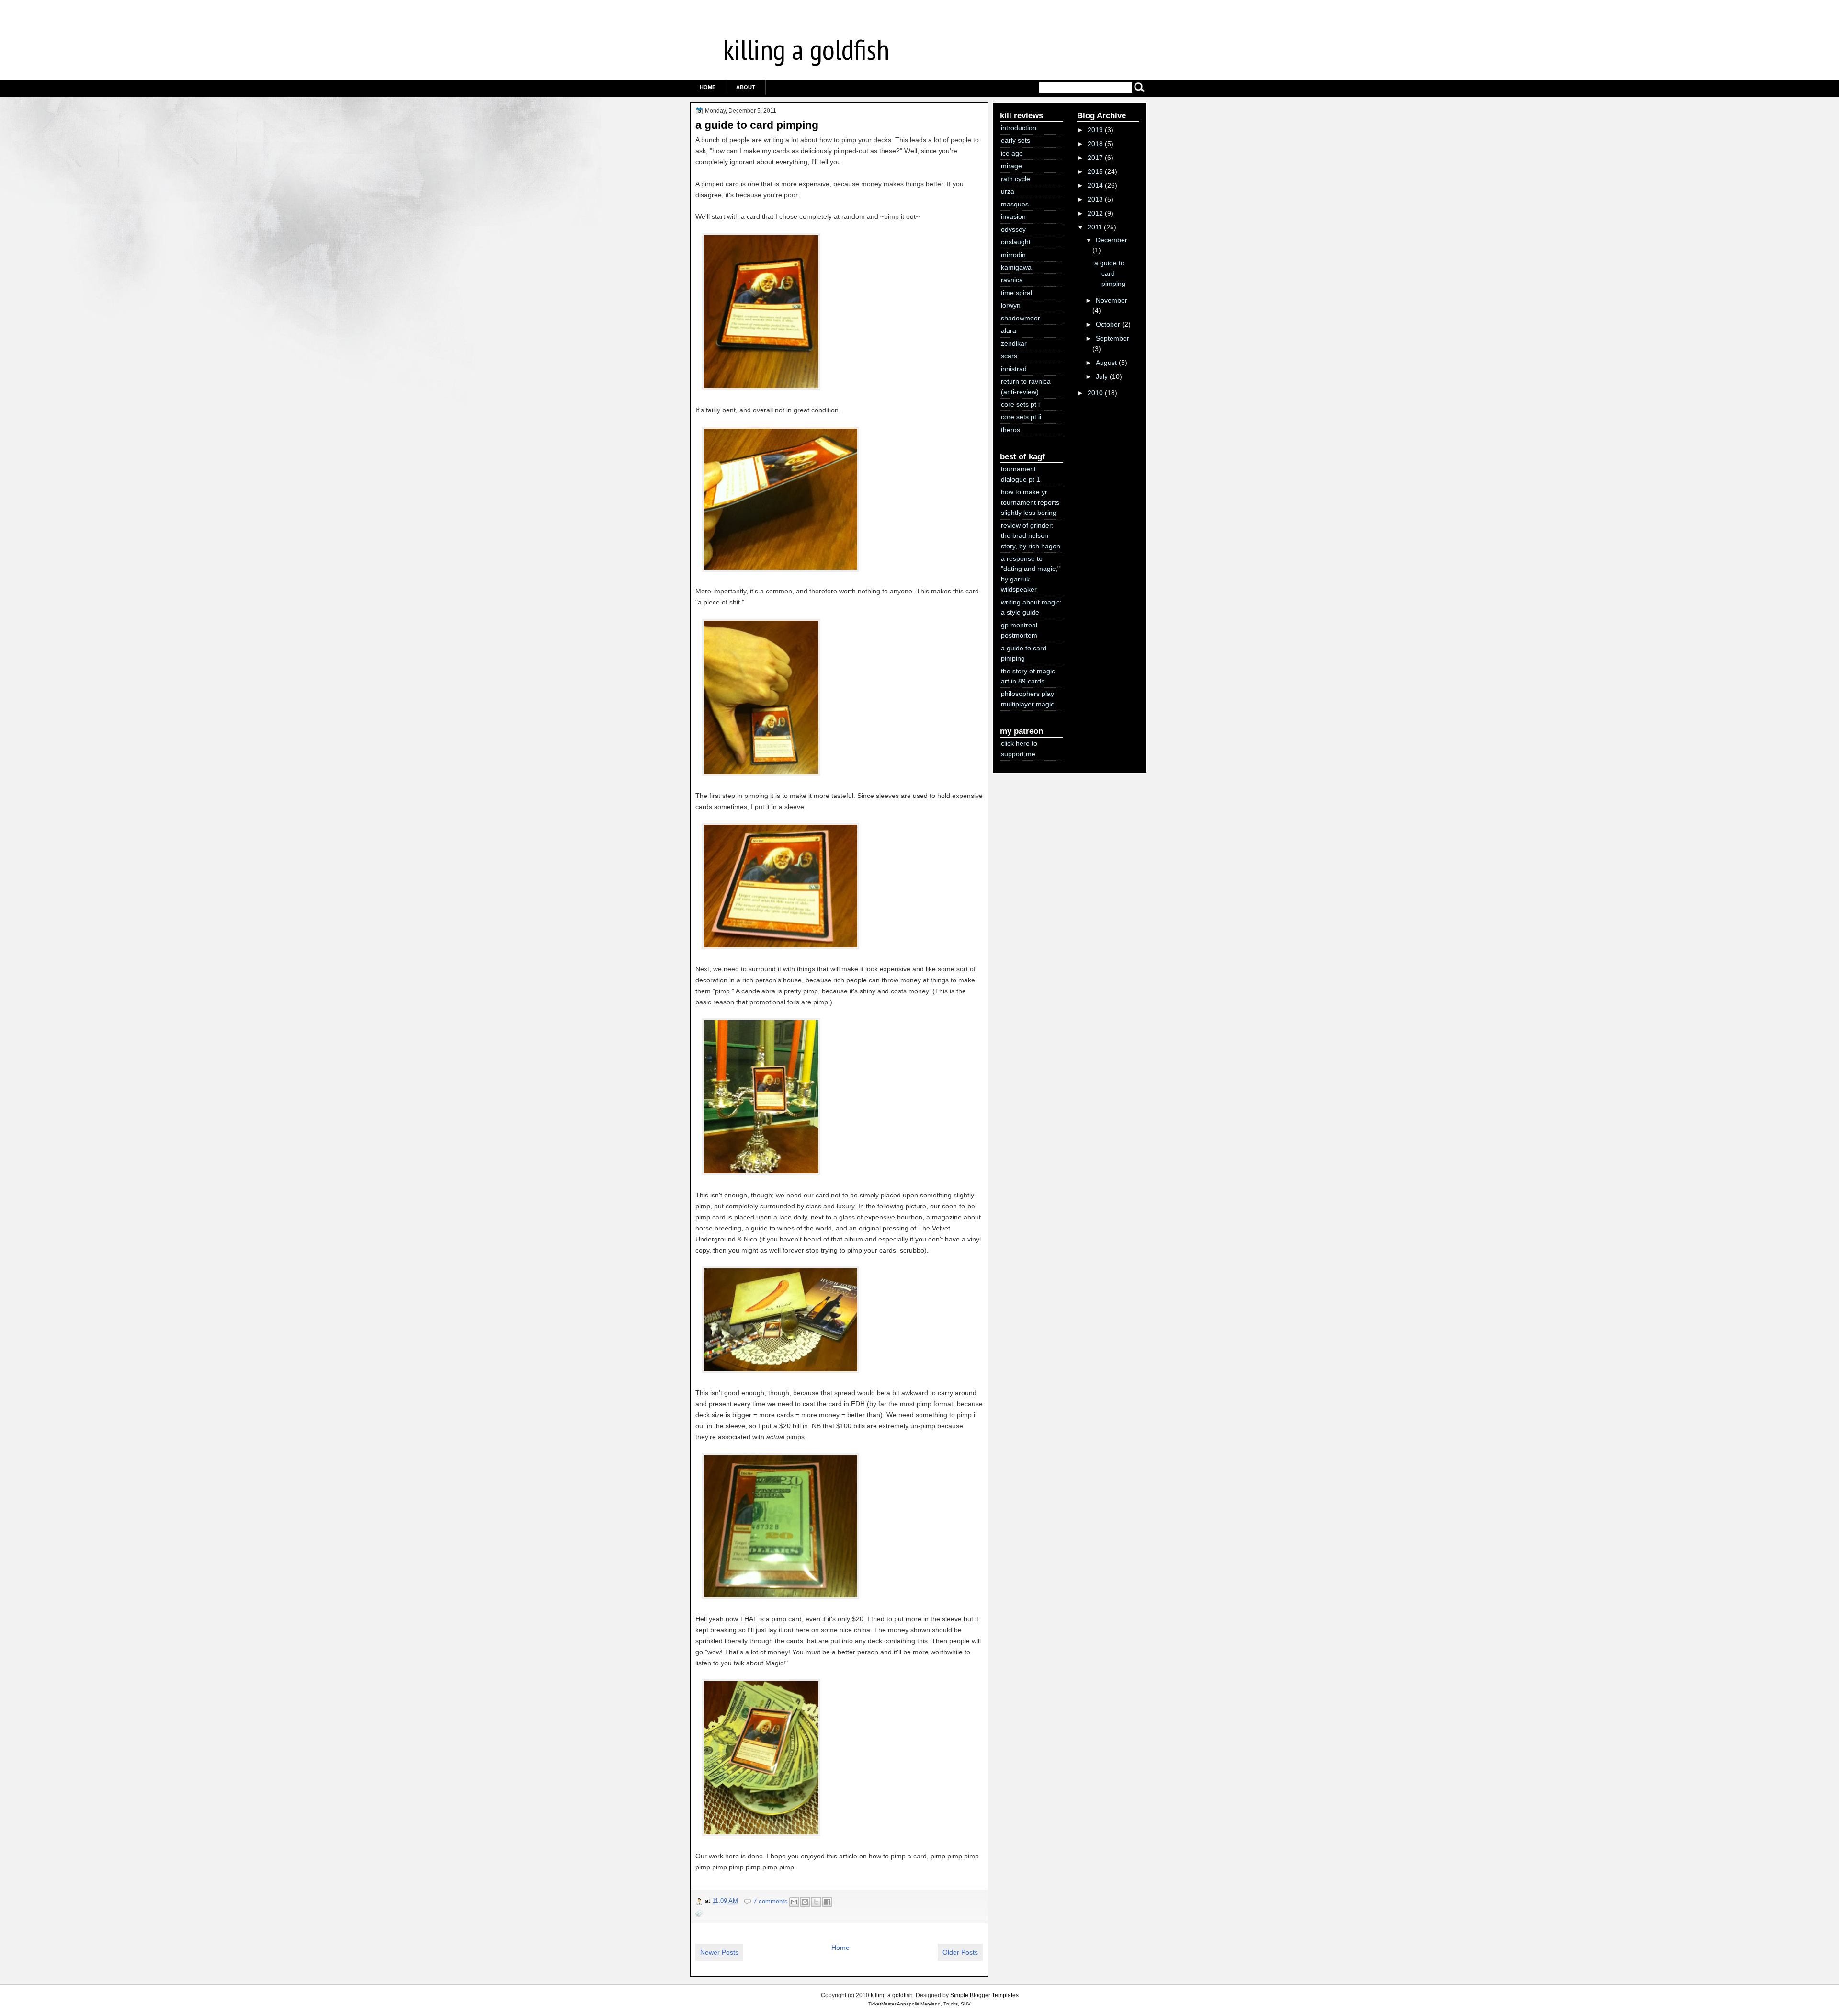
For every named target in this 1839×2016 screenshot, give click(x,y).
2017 (1095, 158)
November (1112, 300)
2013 (1095, 199)
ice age (1012, 153)
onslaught (1016, 242)
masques (1015, 204)
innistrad (1014, 369)
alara (1009, 330)
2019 (1095, 130)
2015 (1095, 171)
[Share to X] (816, 1902)
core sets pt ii (1021, 417)
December (1112, 240)
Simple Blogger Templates (984, 1995)
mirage (1011, 166)
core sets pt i (1020, 404)
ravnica (1012, 280)
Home (708, 87)
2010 (1095, 393)
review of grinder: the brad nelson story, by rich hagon (1031, 536)
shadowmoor (1021, 318)
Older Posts (960, 1952)
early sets (1016, 140)
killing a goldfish (806, 49)
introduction (1019, 128)
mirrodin (1013, 255)
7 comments (771, 1901)
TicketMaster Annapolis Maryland (904, 2004)
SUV (966, 2004)
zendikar (1014, 343)
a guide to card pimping (757, 125)
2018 (1095, 144)
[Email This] (794, 1902)
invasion (1013, 216)
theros (1010, 430)
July (1102, 376)
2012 (1095, 213)
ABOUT (746, 87)
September (1112, 338)
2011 (1095, 227)
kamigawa (1016, 267)
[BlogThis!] (805, 1902)
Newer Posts (719, 1952)
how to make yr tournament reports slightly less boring (1030, 502)
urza (1008, 191)
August (1106, 363)
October (1108, 324)
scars (1009, 356)
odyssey (1013, 229)
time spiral (1016, 293)
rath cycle (1016, 179)
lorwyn (1011, 305)
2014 (1095, 185)
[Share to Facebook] (827, 1902)
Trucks (951, 2004)
